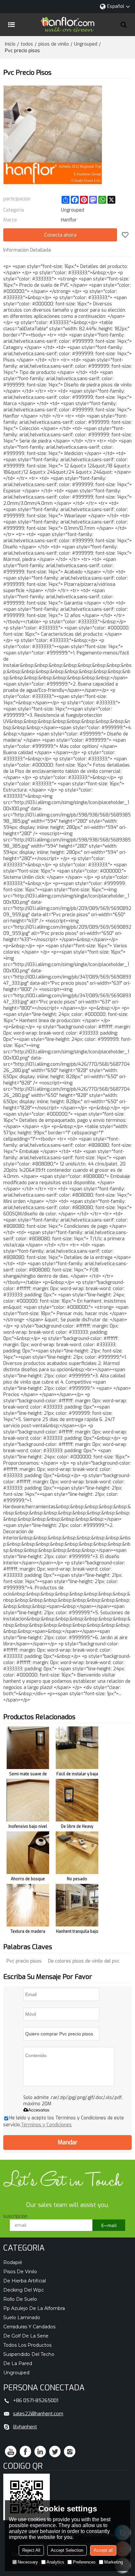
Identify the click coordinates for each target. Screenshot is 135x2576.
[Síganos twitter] (55, 2452)
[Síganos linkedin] (40, 2452)
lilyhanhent (25, 2427)
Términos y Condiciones (46, 2125)
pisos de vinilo (54, 44)
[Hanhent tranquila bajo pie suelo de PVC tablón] (77, 1905)
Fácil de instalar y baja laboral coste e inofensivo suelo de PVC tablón (77, 1775)
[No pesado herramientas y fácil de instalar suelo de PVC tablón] (77, 1853)
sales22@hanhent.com (38, 2414)
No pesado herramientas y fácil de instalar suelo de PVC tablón (77, 1880)
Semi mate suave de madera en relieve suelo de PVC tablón (28, 1775)
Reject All (31, 2550)
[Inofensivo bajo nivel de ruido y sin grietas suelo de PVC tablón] (28, 1800)
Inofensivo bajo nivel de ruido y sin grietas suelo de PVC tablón (28, 1828)
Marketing (114, 2562)
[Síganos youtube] (11, 2452)
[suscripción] (109, 2225)
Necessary (28, 2562)
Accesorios (39, 2110)
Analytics (55, 2562)
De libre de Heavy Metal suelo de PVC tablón (77, 1828)
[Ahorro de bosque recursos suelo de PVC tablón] (28, 1853)
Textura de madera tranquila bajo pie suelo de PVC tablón (28, 1933)
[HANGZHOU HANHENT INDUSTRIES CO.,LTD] (67, 25)
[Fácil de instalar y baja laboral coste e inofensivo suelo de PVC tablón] (77, 1748)
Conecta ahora (60, 235)
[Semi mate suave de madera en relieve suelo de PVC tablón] (28, 1748)
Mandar (68, 2142)
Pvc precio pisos (24, 1961)
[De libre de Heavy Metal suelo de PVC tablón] (77, 1800)
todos (27, 44)
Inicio (10, 44)
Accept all (103, 2550)
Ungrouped (86, 44)
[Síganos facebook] (25, 2452)
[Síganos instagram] (70, 2452)
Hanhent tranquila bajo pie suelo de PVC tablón (77, 1933)
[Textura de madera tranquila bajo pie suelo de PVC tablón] (28, 1905)
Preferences (84, 2562)
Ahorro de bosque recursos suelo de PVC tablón (28, 1880)
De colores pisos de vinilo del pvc (84, 1961)
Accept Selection (67, 2550)
